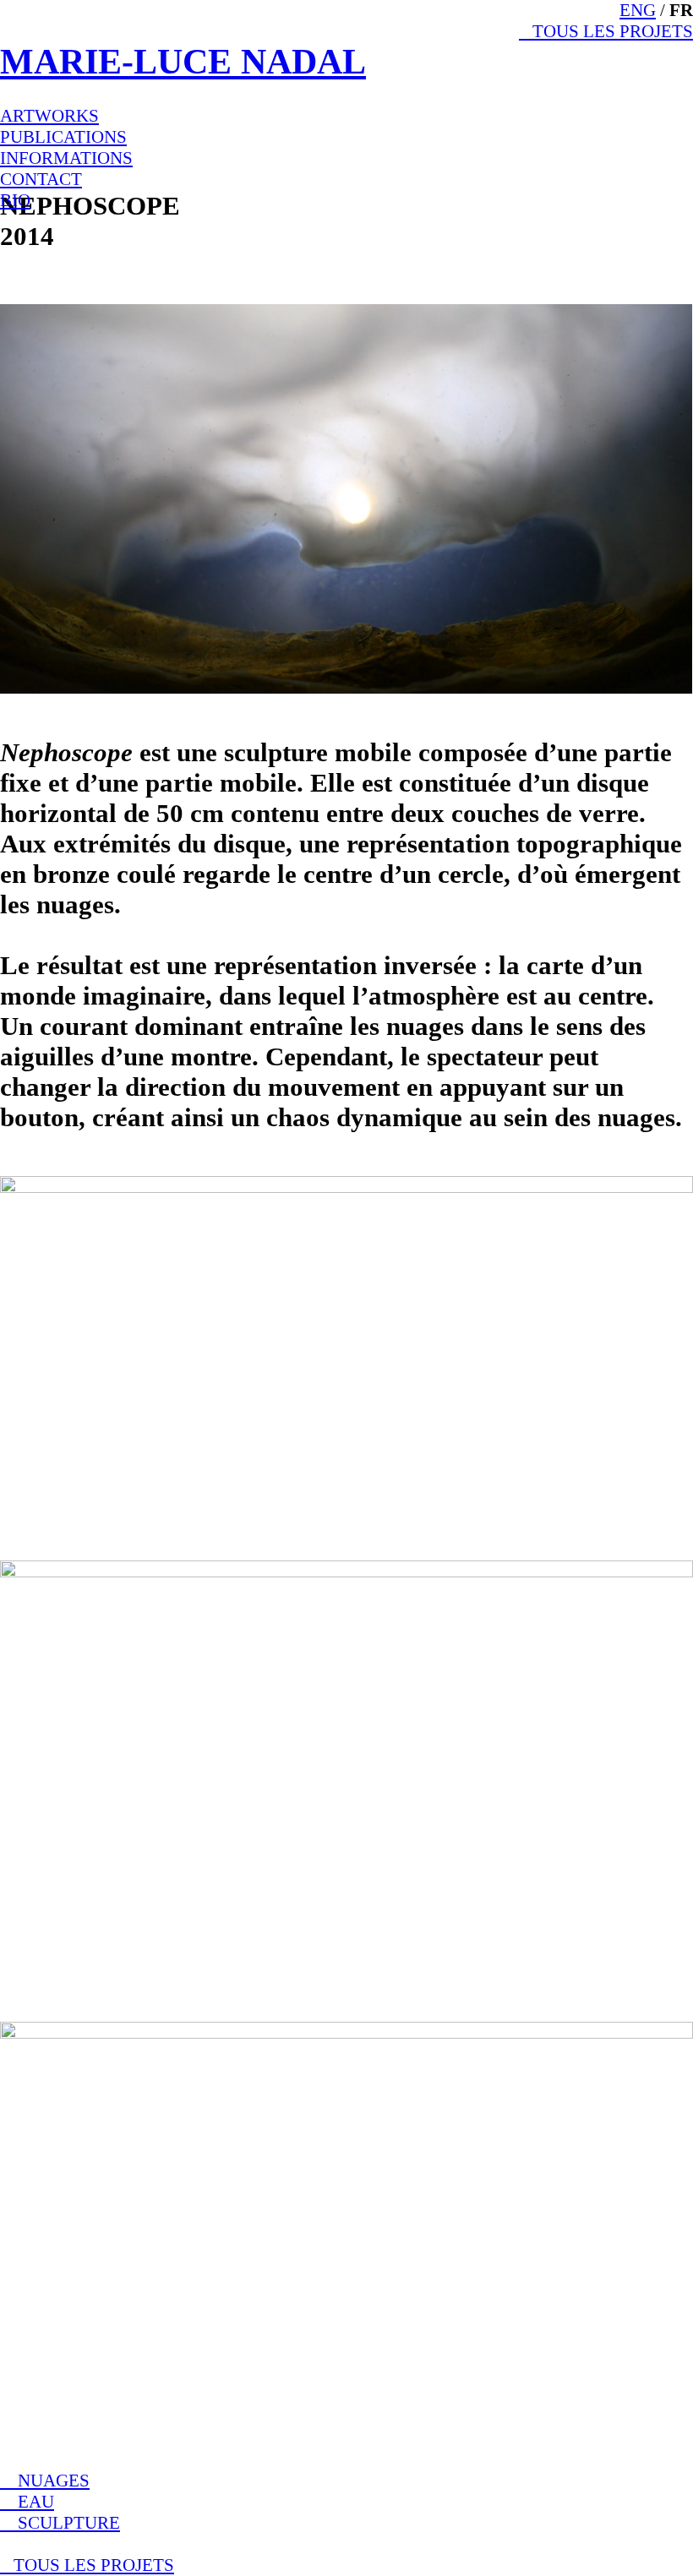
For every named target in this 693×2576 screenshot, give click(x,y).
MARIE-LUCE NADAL (183, 62)
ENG (638, 10)
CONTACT (41, 179)
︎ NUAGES (45, 2481)
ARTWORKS (49, 116)
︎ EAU (27, 2502)
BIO (15, 200)
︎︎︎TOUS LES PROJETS (606, 31)
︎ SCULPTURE (60, 2523)
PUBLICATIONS (63, 137)
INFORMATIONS (66, 158)
